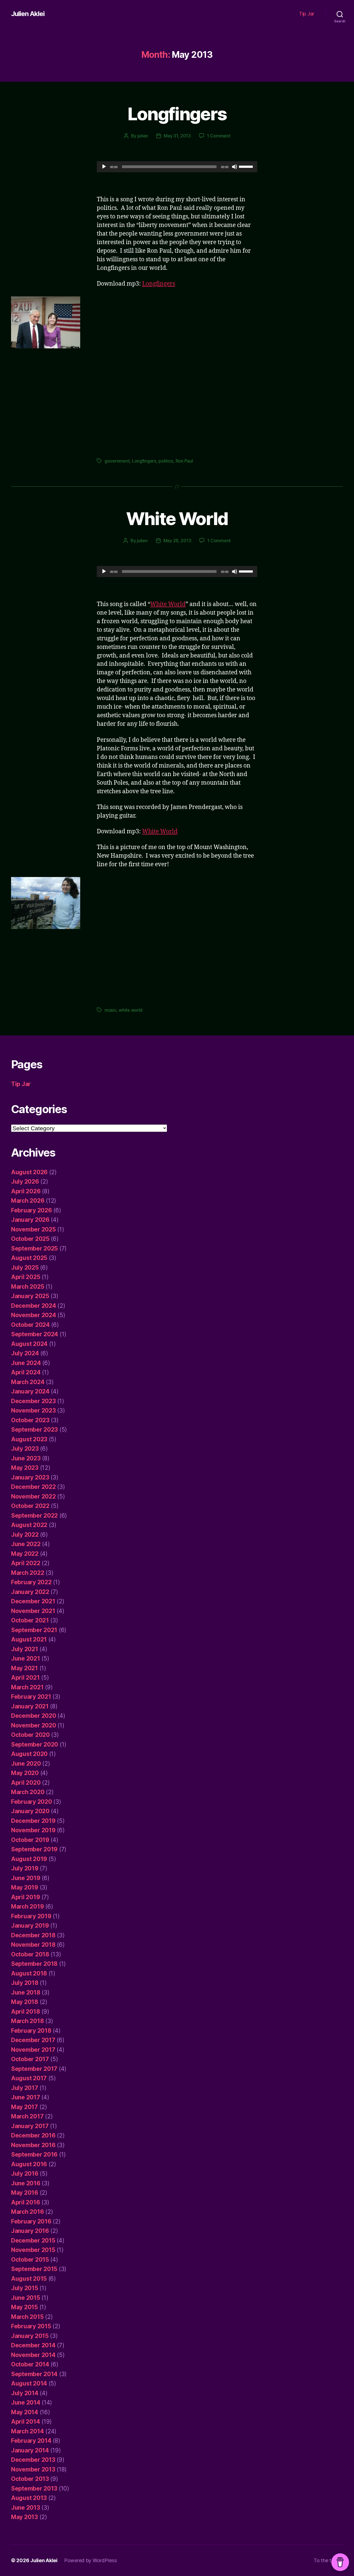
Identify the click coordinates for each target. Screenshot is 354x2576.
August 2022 (29, 1525)
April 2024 (26, 1372)
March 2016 (27, 2212)
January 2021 (30, 1706)
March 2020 (28, 1792)
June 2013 (26, 2508)
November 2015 (33, 2250)
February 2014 (31, 2441)
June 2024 (26, 1363)
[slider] (247, 166)
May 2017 (24, 2107)
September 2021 (34, 1630)
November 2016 (33, 2145)
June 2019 (26, 1878)
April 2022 (26, 1563)
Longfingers (177, 114)
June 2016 (26, 2183)
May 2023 (25, 1468)
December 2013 (33, 2460)
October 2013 (30, 2479)
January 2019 (30, 1926)
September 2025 (34, 1248)
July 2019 (25, 1868)
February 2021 (31, 1697)
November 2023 (33, 1410)
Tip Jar (307, 14)
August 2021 (29, 1639)
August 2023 (29, 1439)
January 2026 (30, 1220)
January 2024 (30, 1391)
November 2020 (34, 1725)
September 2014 (34, 2374)
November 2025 (33, 1229)
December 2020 (34, 1716)
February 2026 (32, 1210)
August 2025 (29, 1258)
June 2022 (26, 1544)
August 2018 (29, 1973)
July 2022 (25, 1535)
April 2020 (26, 1783)
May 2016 (25, 2193)
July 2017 (25, 2088)
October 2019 (30, 1840)
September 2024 (35, 1334)
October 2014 (30, 2364)
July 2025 (25, 1268)
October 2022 (30, 1506)
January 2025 (30, 1296)
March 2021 (27, 1687)
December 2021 (33, 1601)
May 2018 (25, 2002)
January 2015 (30, 2336)
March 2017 (27, 2116)
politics (166, 461)
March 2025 (28, 1287)
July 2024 (25, 1353)
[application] (177, 167)
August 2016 (29, 2164)
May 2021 (24, 1668)
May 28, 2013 (177, 541)
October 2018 (30, 1954)
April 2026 (26, 1191)
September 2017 (34, 2069)
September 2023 (34, 1430)
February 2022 (31, 1582)
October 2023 (30, 1420)
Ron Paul (184, 461)
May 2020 (25, 1773)
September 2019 (34, 1849)
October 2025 (30, 1239)
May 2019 (25, 1887)
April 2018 (25, 2012)
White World (177, 519)
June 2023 (26, 1458)
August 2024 (29, 1344)
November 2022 (33, 1496)
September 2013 (34, 2488)
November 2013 (33, 2469)
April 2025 (26, 1277)
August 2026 (29, 1172)
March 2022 (28, 1573)
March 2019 (27, 1906)
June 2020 (26, 1764)
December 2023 (33, 1401)
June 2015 (26, 2298)
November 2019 (33, 1830)
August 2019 (29, 1859)
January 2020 (30, 1811)
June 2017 (26, 2097)
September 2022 (34, 1516)
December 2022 (33, 1487)
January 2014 (30, 2450)
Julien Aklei (28, 14)
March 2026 (28, 1201)
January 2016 (30, 2231)
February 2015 (31, 2326)
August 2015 (29, 2279)
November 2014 (33, 2355)
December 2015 (33, 2240)
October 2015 (30, 2260)
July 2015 (25, 2288)
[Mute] (235, 167)
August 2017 (29, 2078)
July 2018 (25, 1983)
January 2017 (30, 2126)
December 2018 (33, 1935)
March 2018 (27, 2021)
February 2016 (31, 2221)
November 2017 (33, 2050)
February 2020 (32, 1802)
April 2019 (25, 1897)
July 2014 (25, 2393)
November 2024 (34, 1315)
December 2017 (33, 2040)
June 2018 (26, 1992)
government (117, 461)
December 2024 (34, 1306)
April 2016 (25, 2202)
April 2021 (25, 1678)
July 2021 (25, 1649)
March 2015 (27, 2317)
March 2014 (27, 2431)
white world (131, 1010)
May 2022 (25, 1554)
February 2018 (31, 2031)
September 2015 (34, 2269)
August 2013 (29, 2498)
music (110, 1010)
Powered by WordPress (91, 2560)
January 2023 (30, 1477)
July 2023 (25, 1449)
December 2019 (33, 1821)
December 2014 (33, 2345)
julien (143, 136)
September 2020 (35, 1744)
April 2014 (25, 2422)
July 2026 (25, 1182)
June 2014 (26, 2403)
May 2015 (24, 2307)
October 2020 (30, 1735)
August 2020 (29, 1754)
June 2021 (26, 1658)
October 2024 (30, 1325)
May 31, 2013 (177, 136)
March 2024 (28, 1382)
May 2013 (24, 2517)
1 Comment (219, 136)
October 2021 (30, 1620)
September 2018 (34, 1964)
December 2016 (33, 2135)
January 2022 (30, 1592)
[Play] (104, 167)
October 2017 (30, 2059)
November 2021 (33, 1611)
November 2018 (33, 1945)
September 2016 (34, 2155)
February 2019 (31, 1916)
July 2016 (25, 2174)
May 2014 (25, 2412)
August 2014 (29, 2383)
